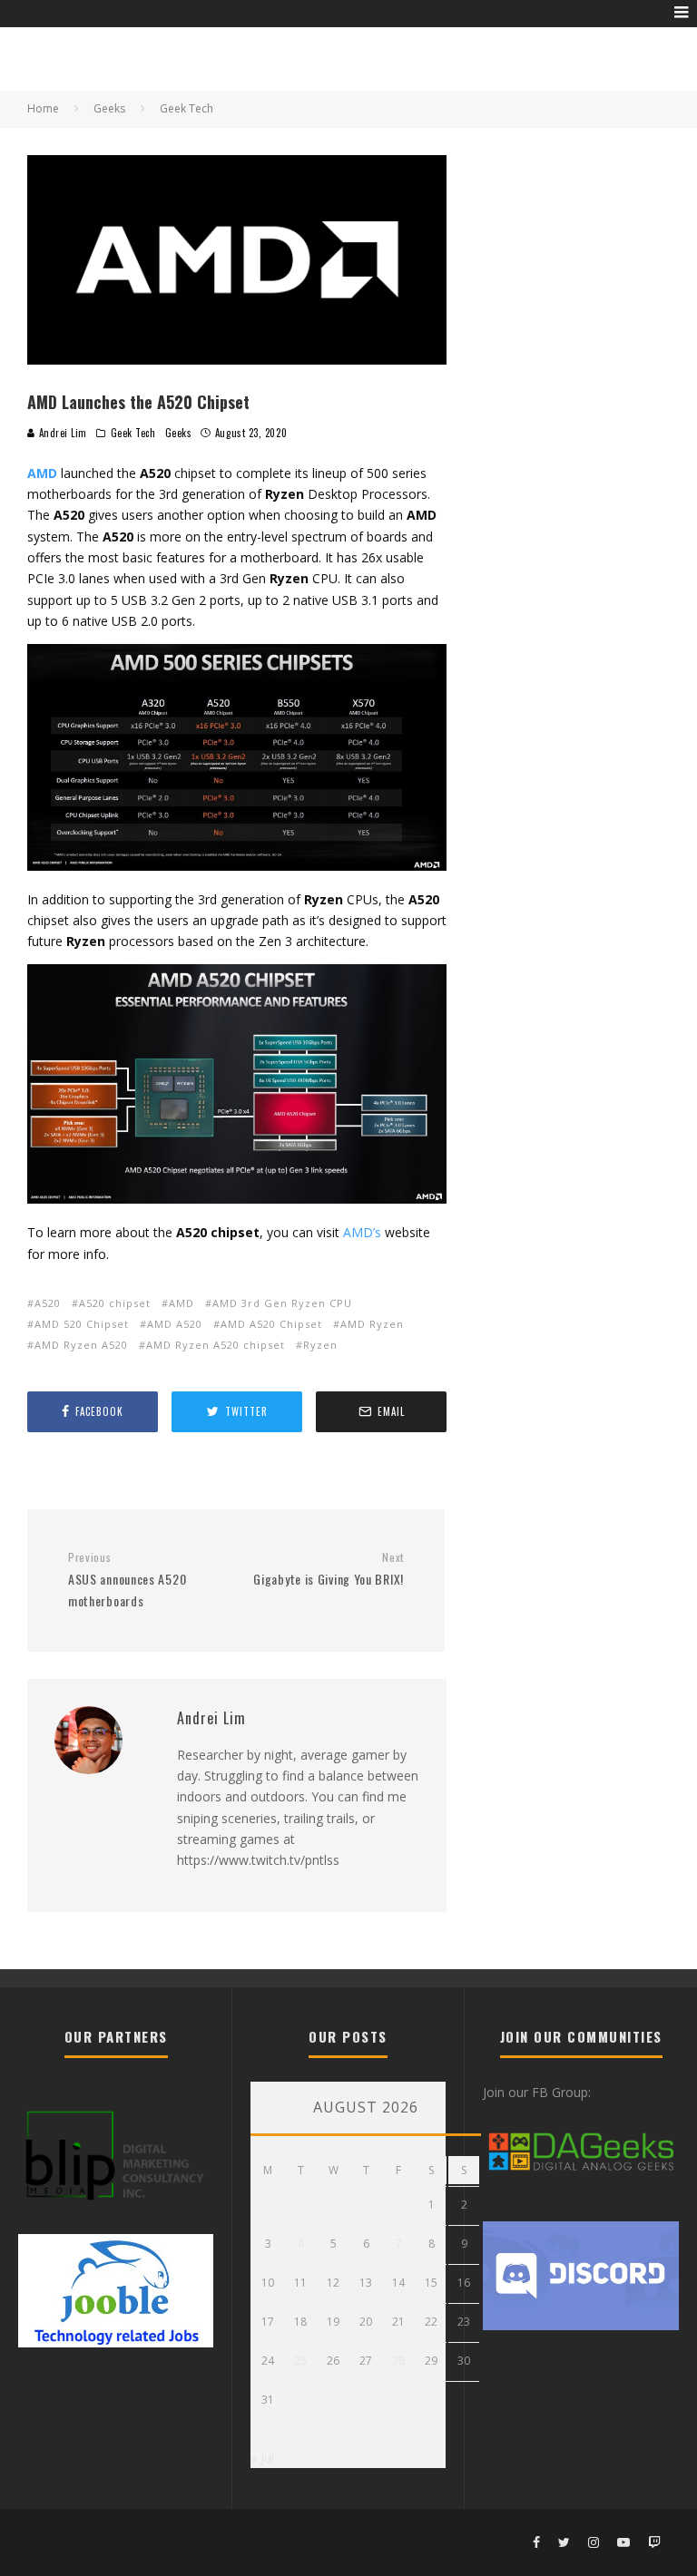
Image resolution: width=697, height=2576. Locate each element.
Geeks (179, 433)
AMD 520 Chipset (82, 1324)
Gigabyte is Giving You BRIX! (329, 1570)
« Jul (262, 2458)
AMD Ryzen (372, 1324)
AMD (182, 1303)
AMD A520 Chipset (271, 1324)
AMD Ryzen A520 (81, 1345)
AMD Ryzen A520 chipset (216, 1345)
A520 (48, 1303)
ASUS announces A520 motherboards (127, 1580)
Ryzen (320, 1345)
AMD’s (362, 1232)
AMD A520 (175, 1324)
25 (300, 2361)
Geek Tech (133, 433)
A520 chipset (115, 1303)
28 (398, 2361)
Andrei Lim (61, 433)
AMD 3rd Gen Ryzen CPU (282, 1303)
